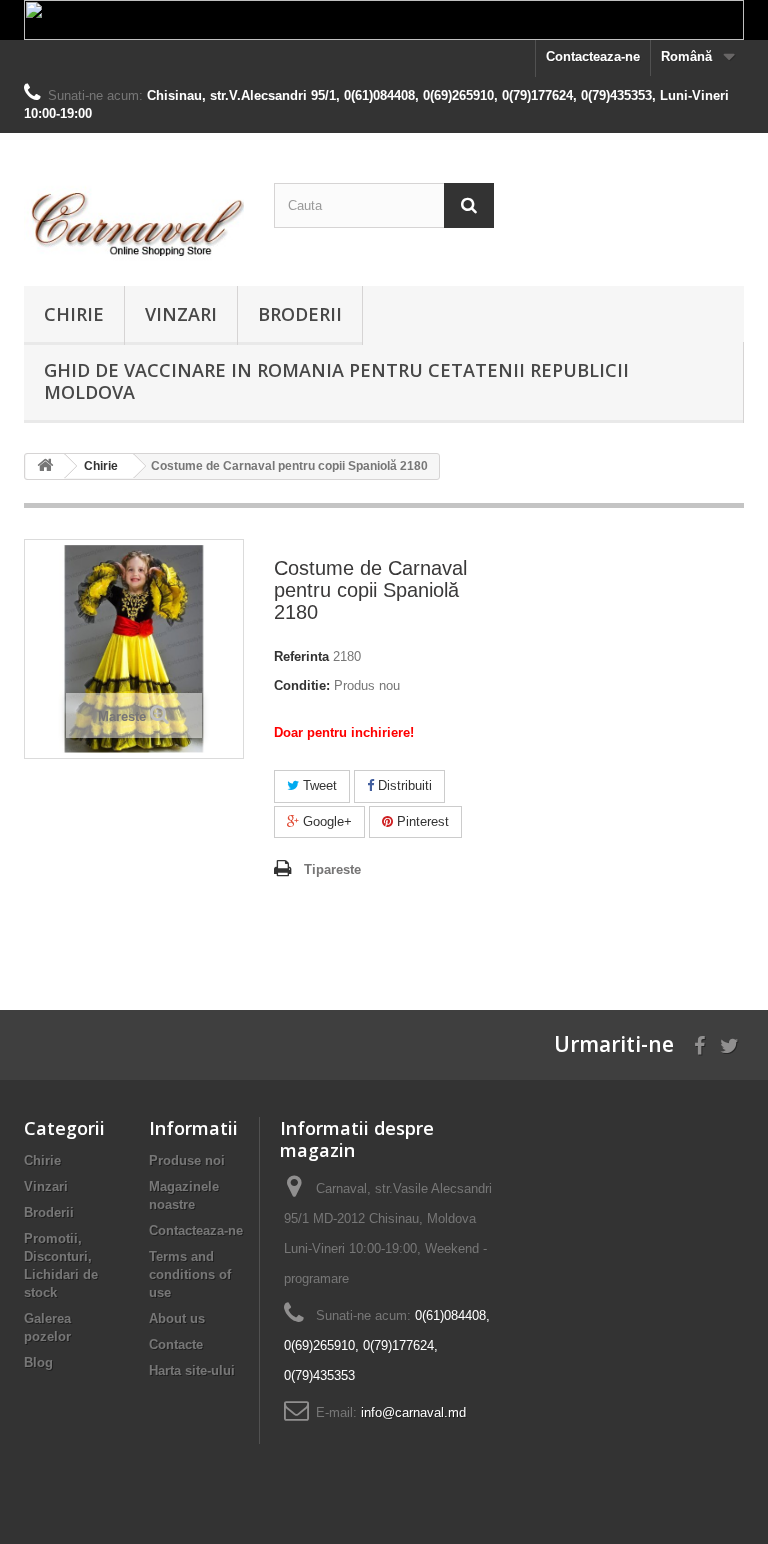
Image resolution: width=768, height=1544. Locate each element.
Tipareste (332, 869)
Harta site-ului (192, 1370)
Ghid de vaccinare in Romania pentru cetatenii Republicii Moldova (336, 381)
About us (177, 1318)
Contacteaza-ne (593, 56)
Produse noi (187, 1160)
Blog (38, 1362)
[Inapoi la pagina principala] (45, 466)
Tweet (318, 785)
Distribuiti (403, 785)
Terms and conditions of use (190, 1274)
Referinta (301, 656)
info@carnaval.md (413, 1412)
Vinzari (181, 314)
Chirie (74, 314)
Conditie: (302, 685)
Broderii (300, 314)
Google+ (325, 821)
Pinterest (421, 821)
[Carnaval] (134, 217)
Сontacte (176, 1344)
